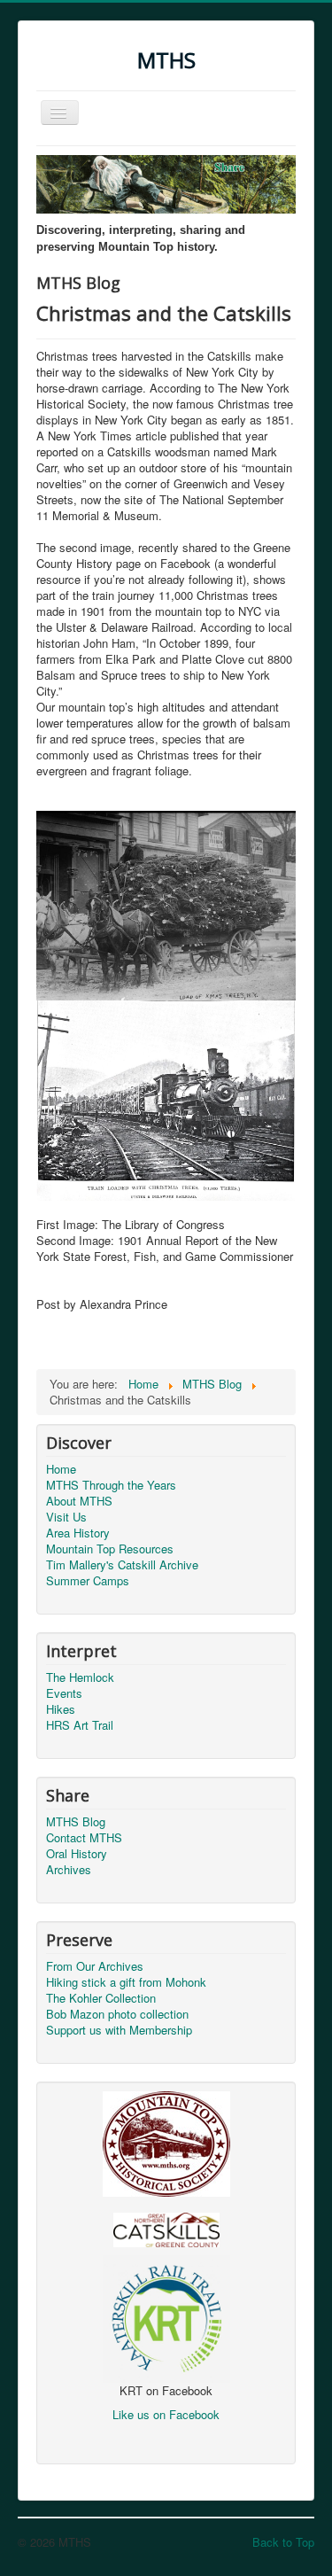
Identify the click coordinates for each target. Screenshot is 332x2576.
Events (64, 1693)
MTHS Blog (76, 1822)
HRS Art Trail (80, 1725)
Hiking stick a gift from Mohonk (126, 1982)
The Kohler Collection (101, 1998)
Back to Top (283, 2542)
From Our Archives (95, 1966)
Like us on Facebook (166, 2414)
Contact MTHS (84, 1838)
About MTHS (79, 1501)
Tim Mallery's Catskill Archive (122, 1565)
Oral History (77, 1854)
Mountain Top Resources (110, 1549)
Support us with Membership (119, 2030)
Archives (69, 1870)
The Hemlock (80, 1677)
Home (61, 1469)
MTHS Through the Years (111, 1485)
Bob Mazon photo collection (117, 2014)
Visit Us (66, 1517)
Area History (78, 1533)
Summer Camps (88, 1581)
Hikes (61, 1709)
